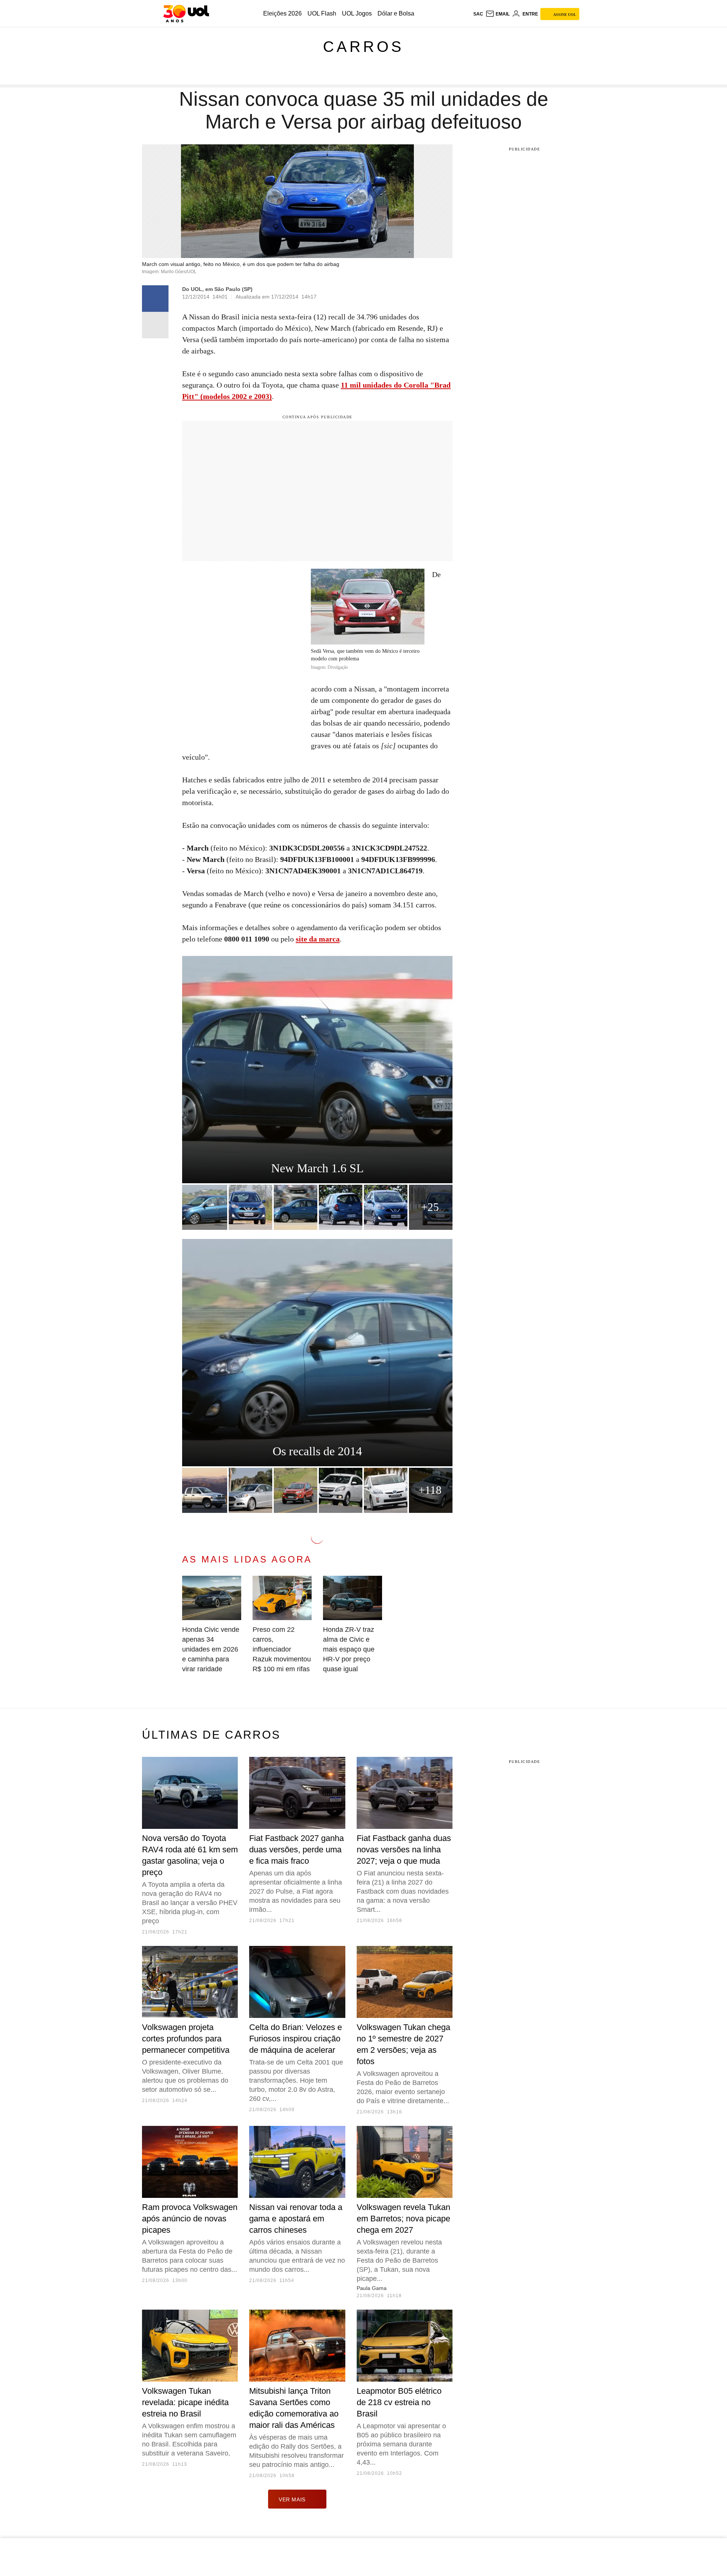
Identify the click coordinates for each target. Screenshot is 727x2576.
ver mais (292, 2499)
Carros (363, 47)
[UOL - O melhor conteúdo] (186, 14)
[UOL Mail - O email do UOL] (498, 14)
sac (478, 14)
